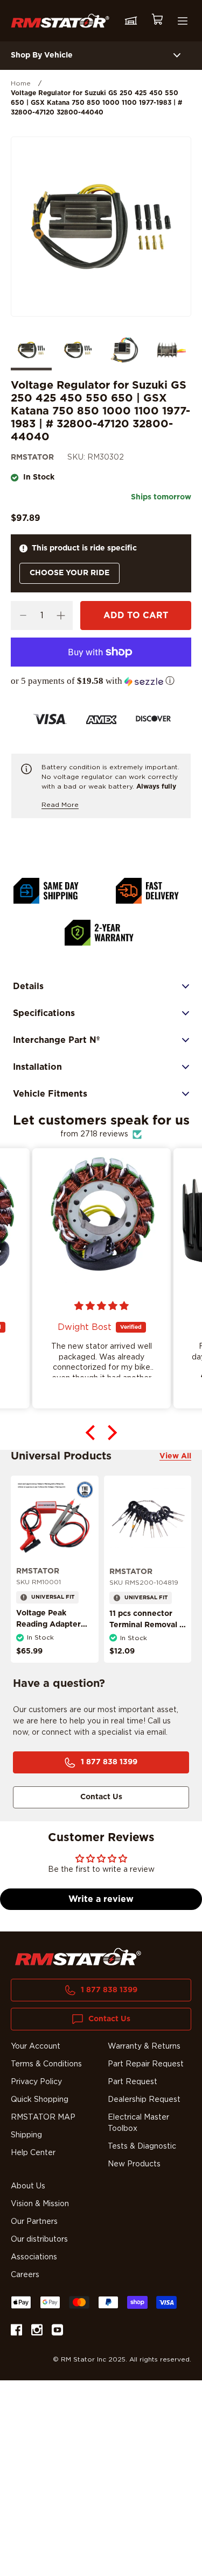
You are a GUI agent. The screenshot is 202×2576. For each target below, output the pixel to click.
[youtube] (57, 2332)
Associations (34, 2257)
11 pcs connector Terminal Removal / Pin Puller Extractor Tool (146, 1631)
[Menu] (183, 21)
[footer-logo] (78, 1957)
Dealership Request (144, 2100)
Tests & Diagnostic (142, 2146)
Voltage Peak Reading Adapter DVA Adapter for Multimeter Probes (51, 1630)
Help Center (33, 2153)
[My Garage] (131, 21)
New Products (134, 2164)
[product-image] (55, 1519)
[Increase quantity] (61, 616)
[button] (101, 681)
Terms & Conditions (46, 2064)
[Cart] (157, 21)
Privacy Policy (36, 2082)
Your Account (36, 2047)
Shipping (26, 2135)
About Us (28, 2186)
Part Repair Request (146, 2064)
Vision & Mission (40, 2204)
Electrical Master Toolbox (138, 2123)
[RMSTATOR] (60, 20)
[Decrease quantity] (23, 616)
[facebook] (16, 2332)
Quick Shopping (40, 2100)
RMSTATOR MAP (43, 2117)
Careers (25, 2275)
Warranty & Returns (144, 2047)
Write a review (101, 1899)
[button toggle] (177, 56)
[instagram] (37, 2332)
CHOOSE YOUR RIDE (69, 573)
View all (175, 1456)
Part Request (133, 2082)
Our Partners (34, 2222)
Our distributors (39, 2239)
